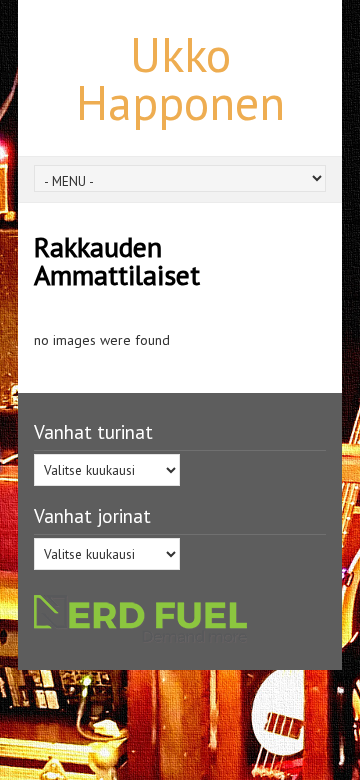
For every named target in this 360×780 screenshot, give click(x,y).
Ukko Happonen (180, 78)
